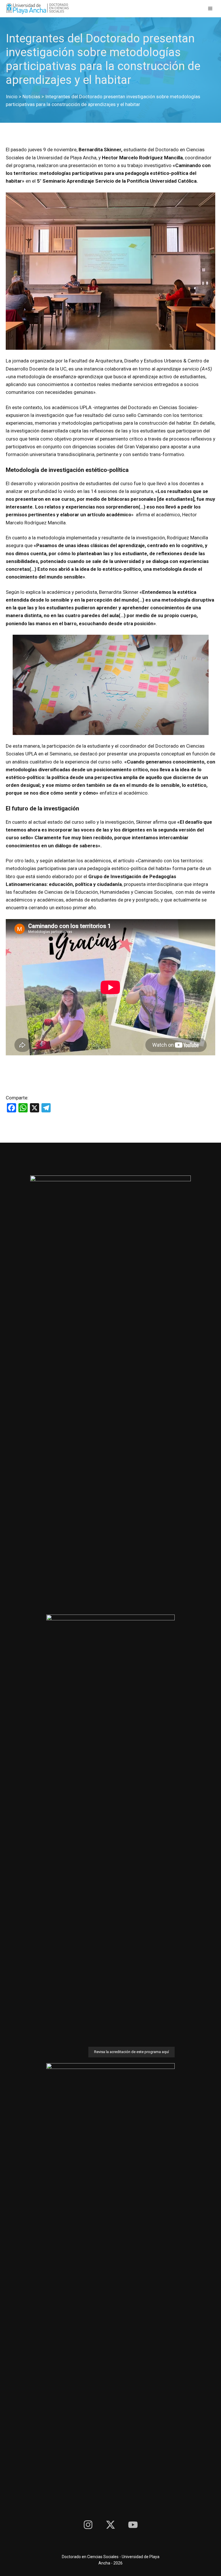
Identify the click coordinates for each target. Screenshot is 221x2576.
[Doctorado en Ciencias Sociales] (37, 9)
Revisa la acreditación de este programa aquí (132, 2052)
